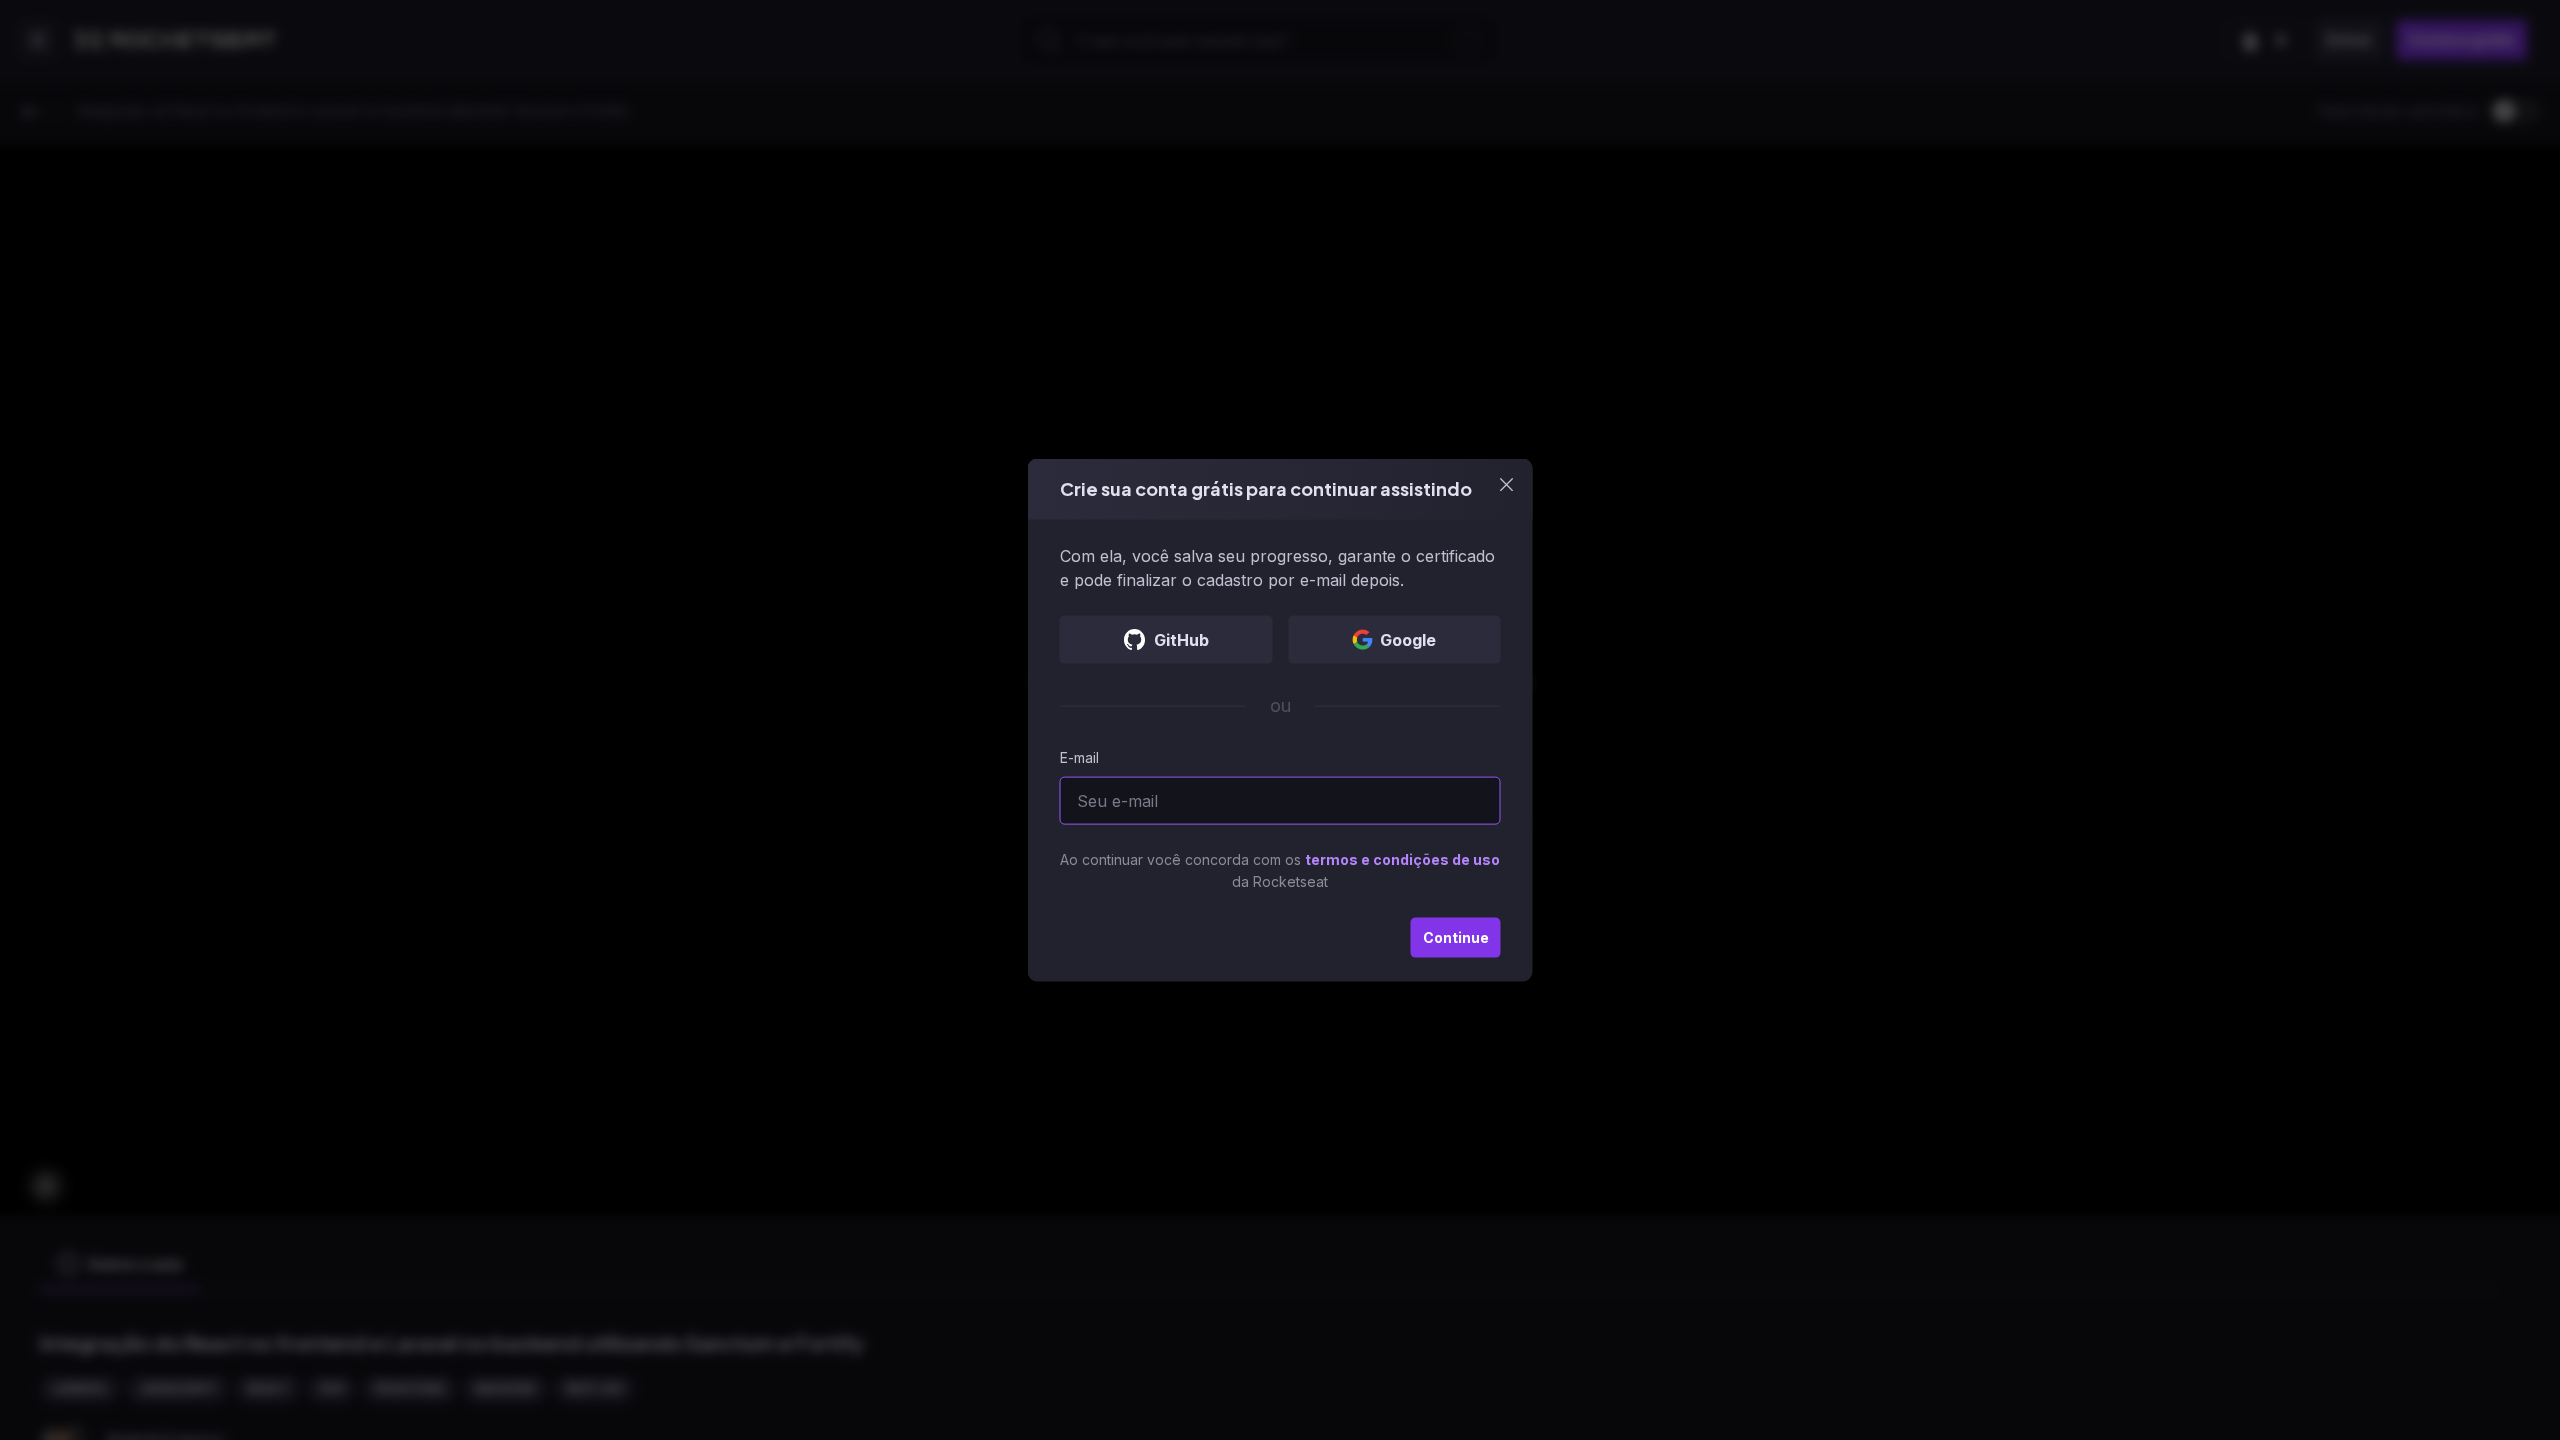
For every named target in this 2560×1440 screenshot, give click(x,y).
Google (1408, 639)
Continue (1456, 936)
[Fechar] (1507, 485)
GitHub (1181, 639)
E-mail (1079, 756)
